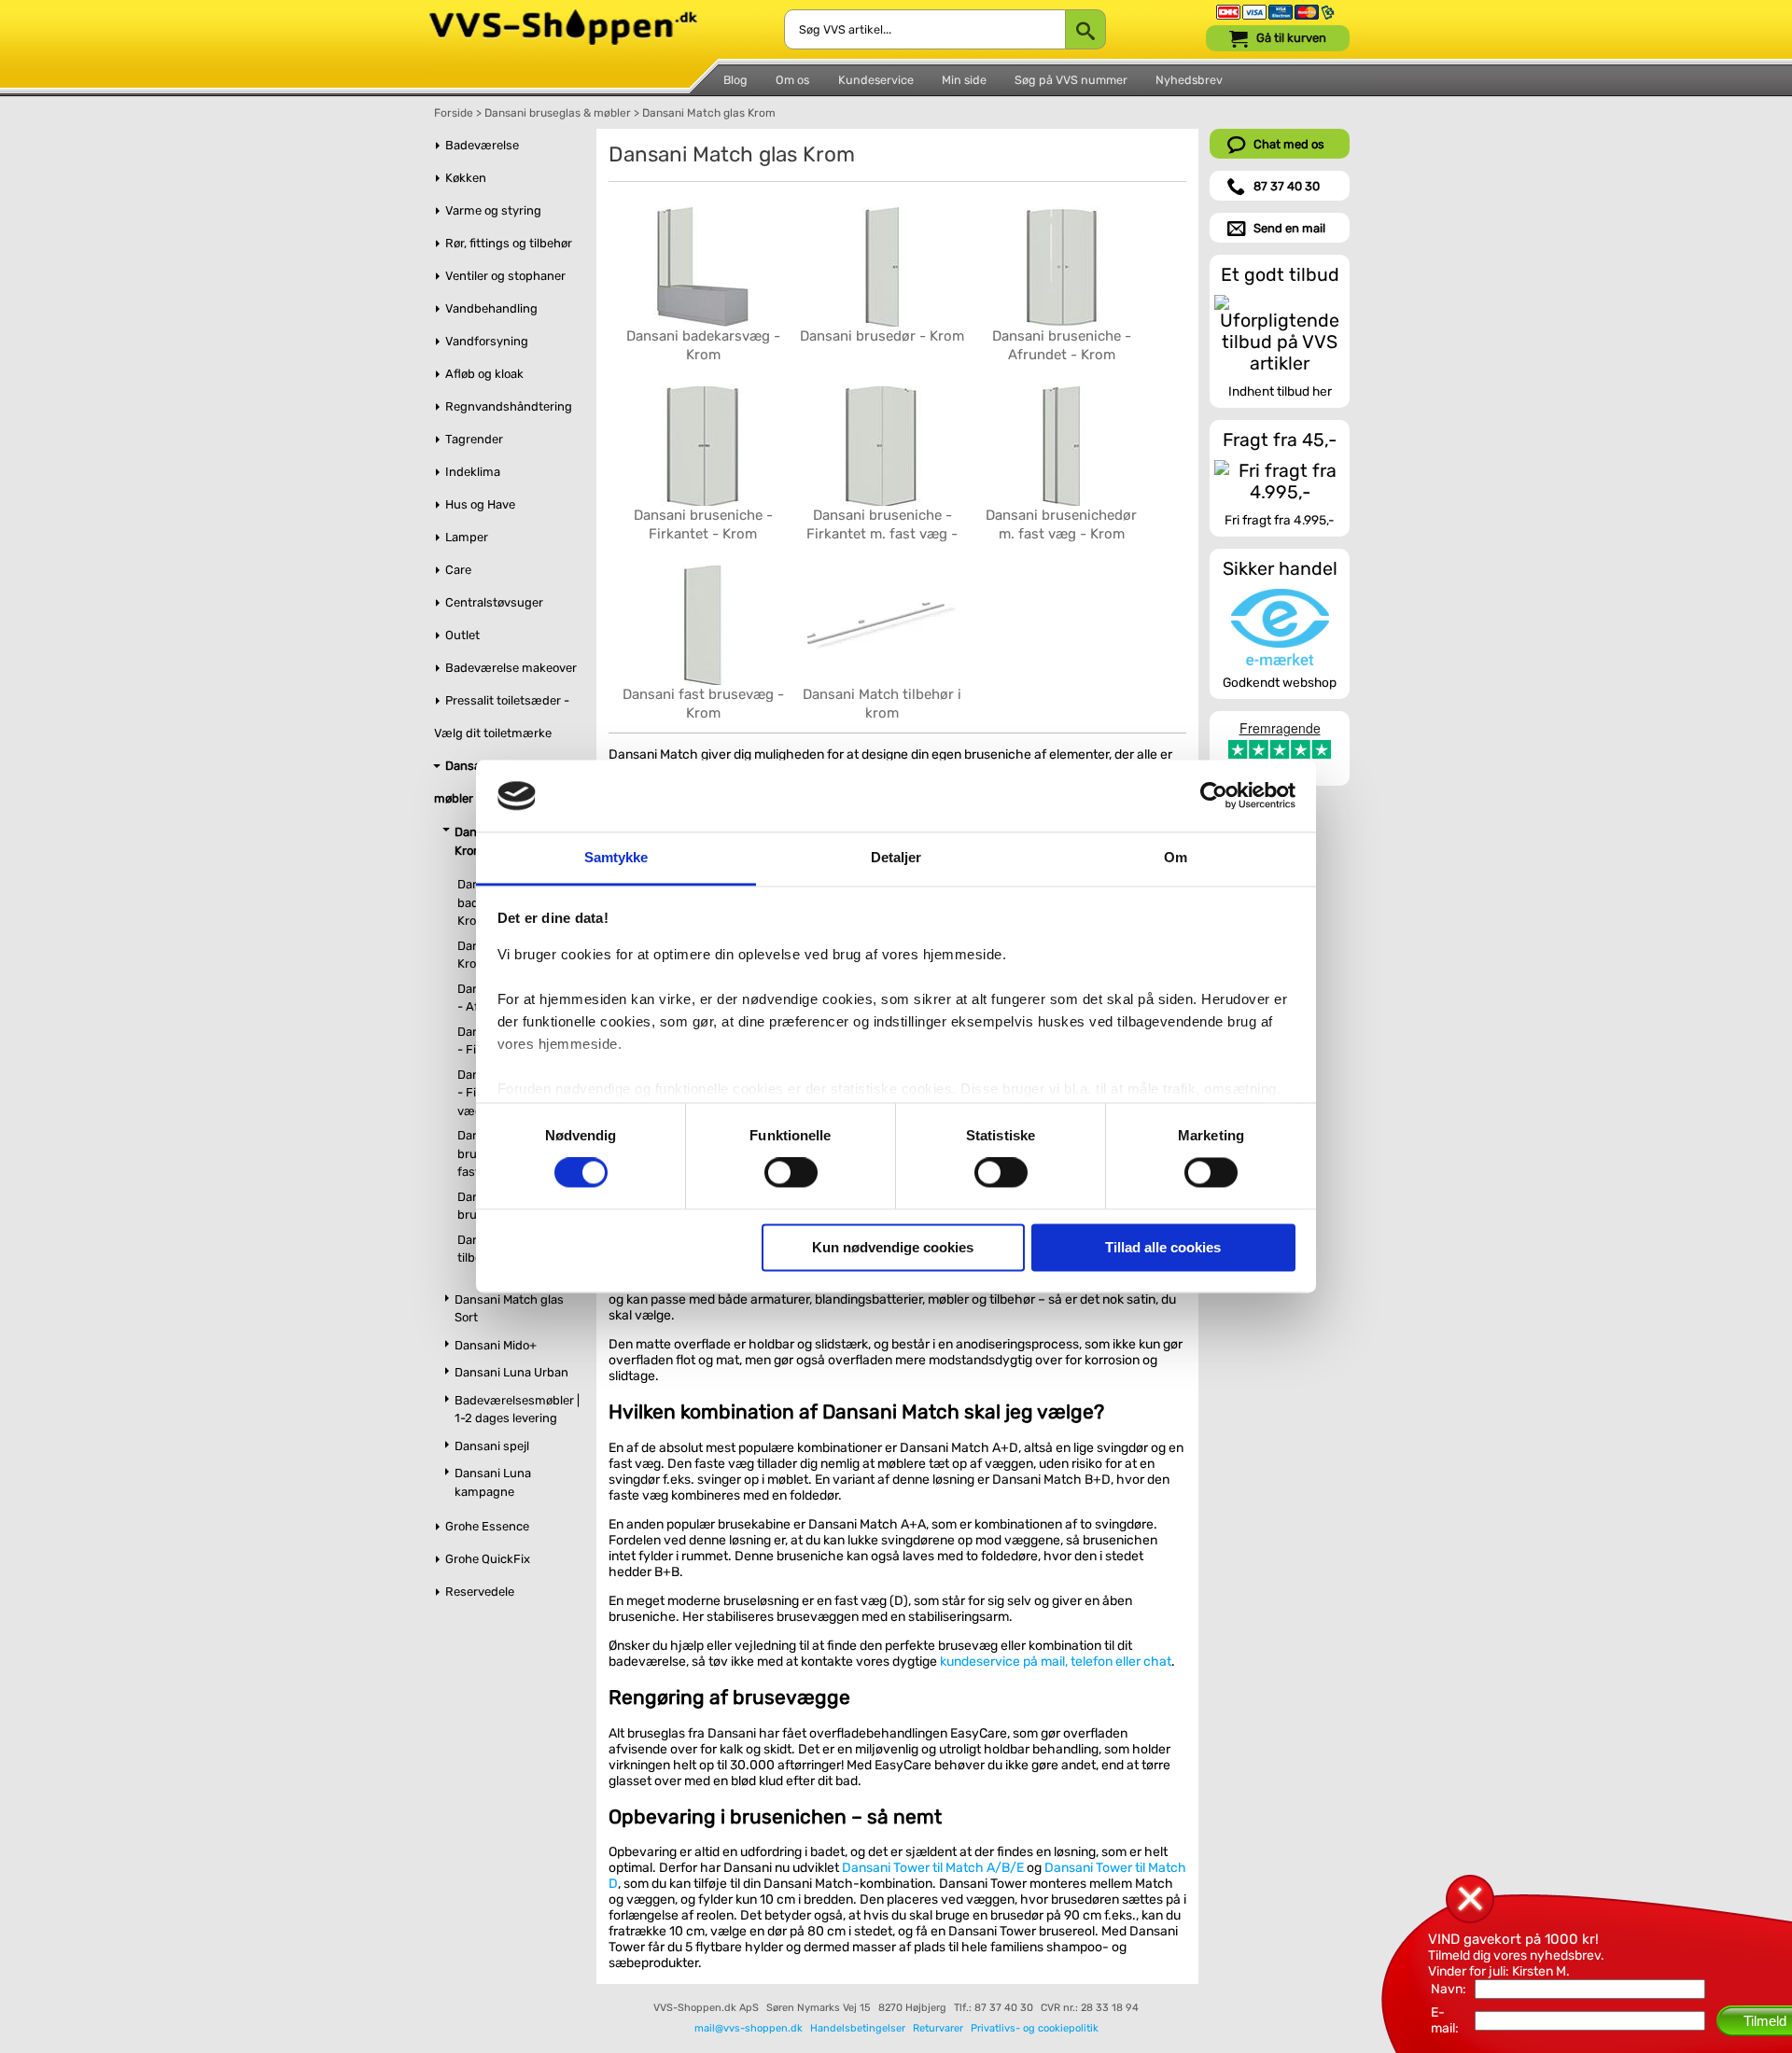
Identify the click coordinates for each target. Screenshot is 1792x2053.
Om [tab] (1176, 857)
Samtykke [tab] (616, 857)
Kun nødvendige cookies (893, 1247)
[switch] (791, 1173)
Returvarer (938, 2028)
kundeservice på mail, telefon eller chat (1056, 1662)
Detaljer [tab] (896, 857)
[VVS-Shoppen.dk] (563, 17)
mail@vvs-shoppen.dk (749, 2028)
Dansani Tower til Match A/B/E (933, 1868)
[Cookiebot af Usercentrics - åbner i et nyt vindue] (1214, 796)
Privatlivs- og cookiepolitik (1035, 2028)
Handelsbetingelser (858, 2028)
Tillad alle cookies (1163, 1247)
